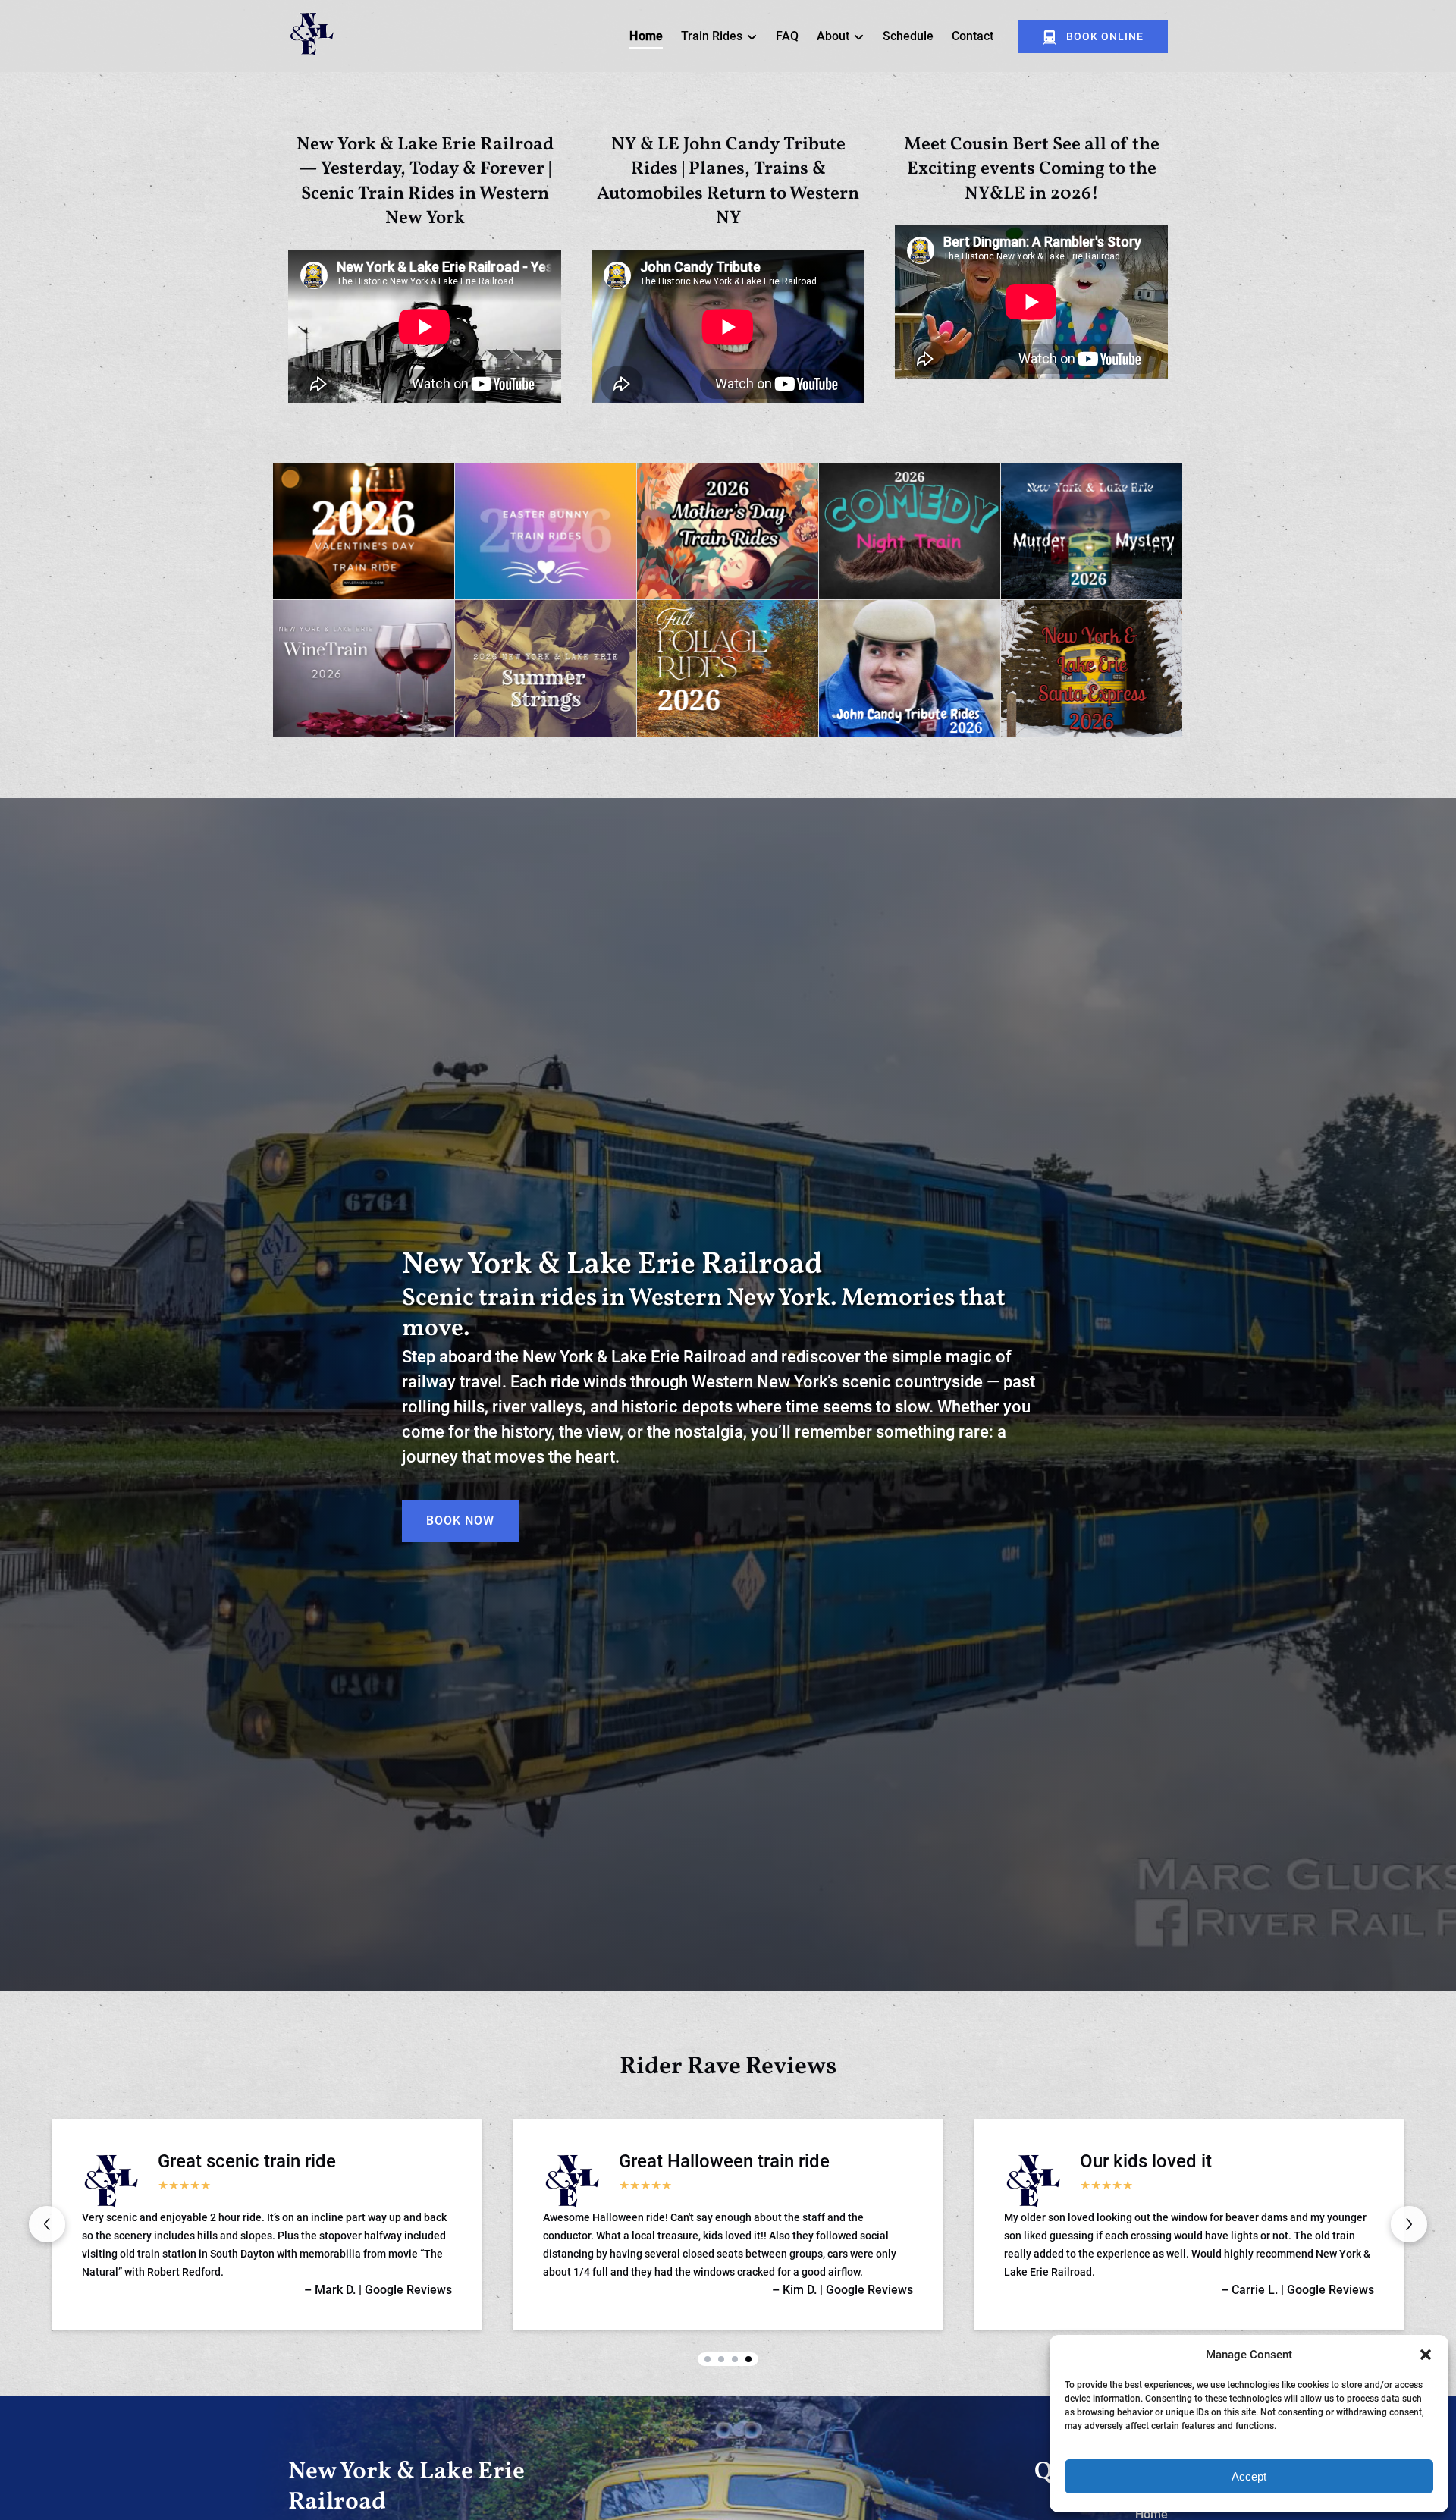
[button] (1426, 2355)
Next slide (1409, 2224)
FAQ (787, 36)
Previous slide (47, 2224)
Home (646, 36)
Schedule (908, 36)
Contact (973, 36)
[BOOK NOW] (460, 1478)
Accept (1249, 2476)
